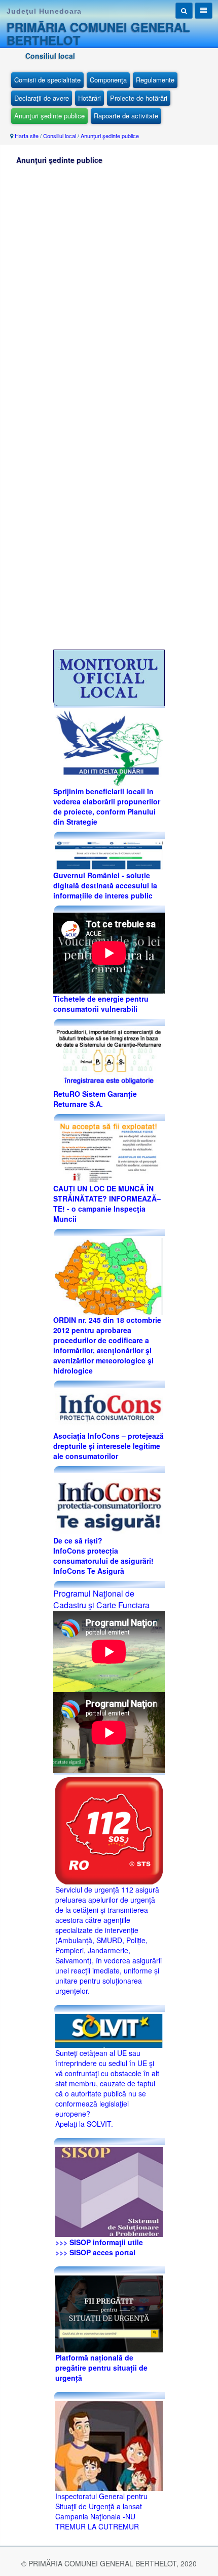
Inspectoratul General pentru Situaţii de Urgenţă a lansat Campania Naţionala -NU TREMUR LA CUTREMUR (101, 2511)
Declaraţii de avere (42, 98)
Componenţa (108, 80)
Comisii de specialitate (47, 80)
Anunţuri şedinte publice (49, 116)
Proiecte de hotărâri (139, 98)
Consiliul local (60, 136)
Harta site (27, 136)
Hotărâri (89, 98)
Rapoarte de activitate (126, 116)
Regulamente (155, 80)
